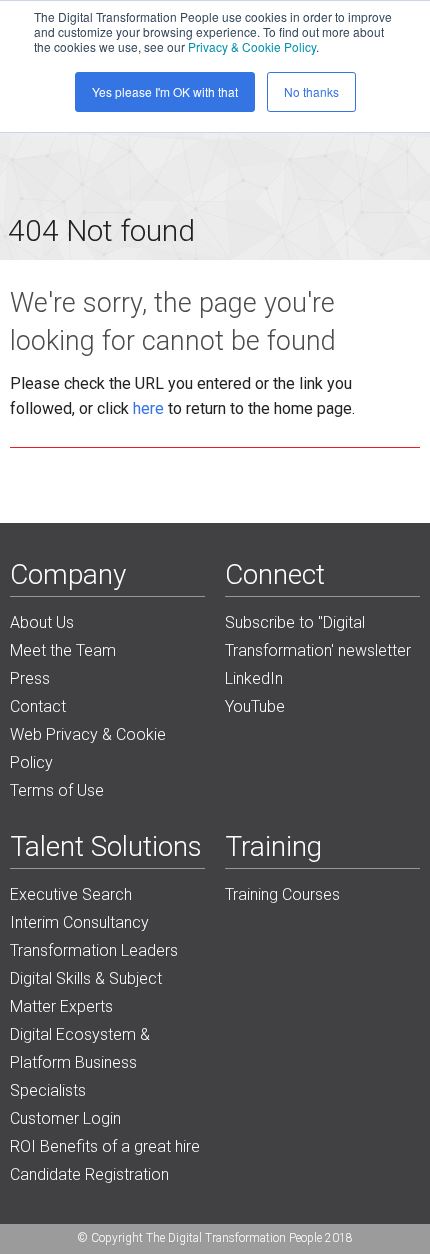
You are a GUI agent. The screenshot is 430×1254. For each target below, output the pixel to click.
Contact (38, 706)
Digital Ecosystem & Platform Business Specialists (80, 1062)
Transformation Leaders (94, 950)
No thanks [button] (311, 91)
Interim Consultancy (79, 922)
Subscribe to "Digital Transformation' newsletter (318, 636)
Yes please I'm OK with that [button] (165, 91)
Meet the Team (63, 650)
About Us (42, 622)
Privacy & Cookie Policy (252, 46)
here (148, 408)
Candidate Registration (89, 1174)
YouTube (255, 706)
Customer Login (65, 1118)
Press (30, 678)
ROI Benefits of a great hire (105, 1146)
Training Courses (282, 894)
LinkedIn (254, 678)
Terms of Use (57, 790)
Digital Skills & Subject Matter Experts (86, 992)
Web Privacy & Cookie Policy (88, 748)
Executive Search (71, 894)
